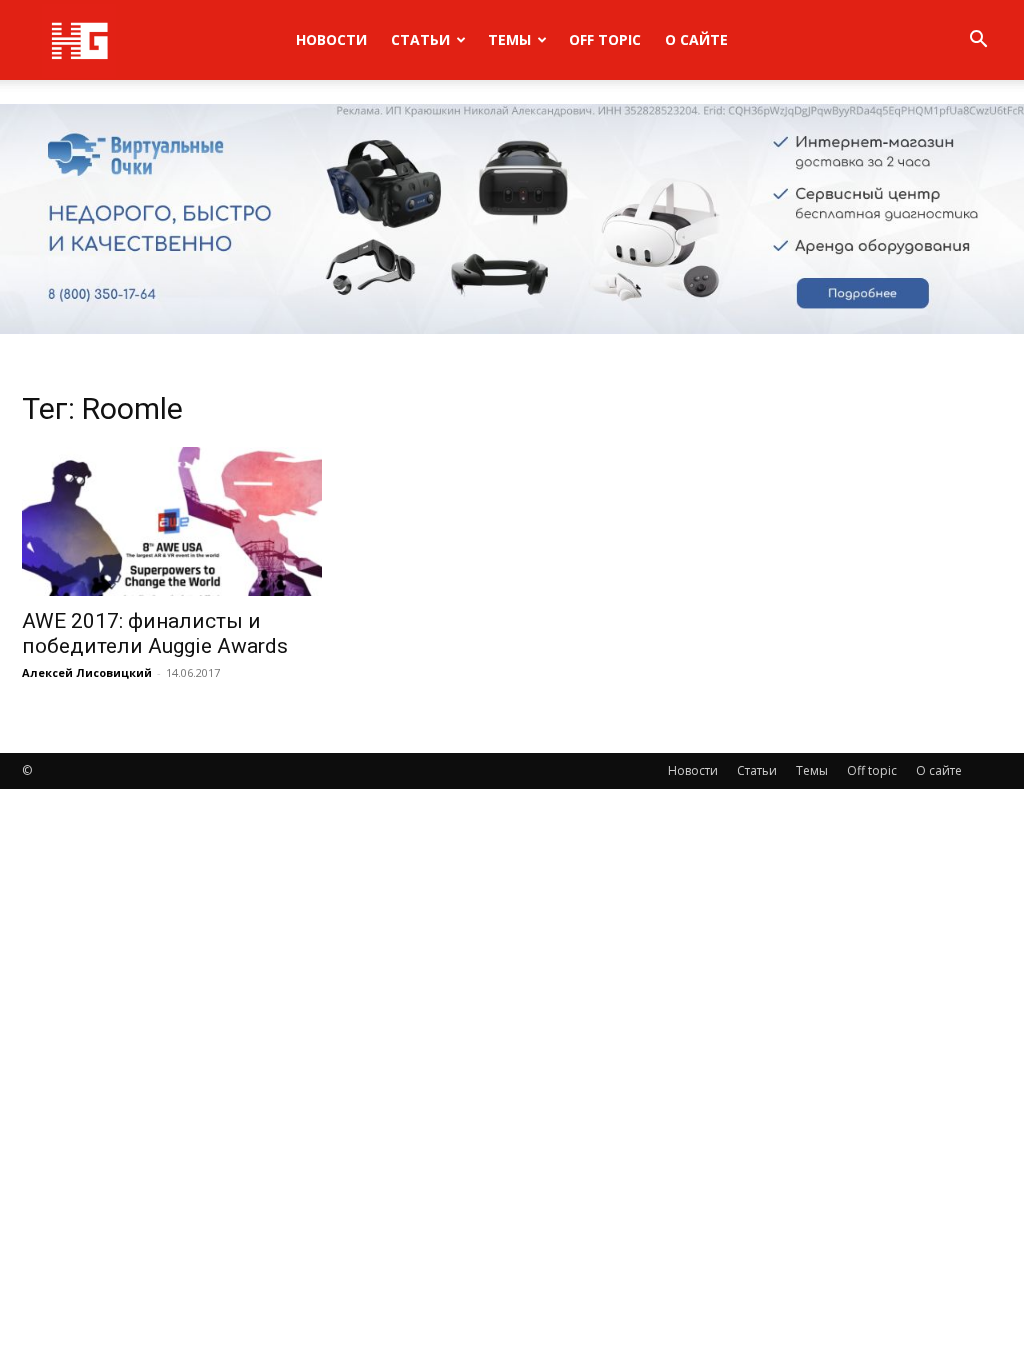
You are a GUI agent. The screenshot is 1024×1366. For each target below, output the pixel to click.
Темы (509, 39)
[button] (978, 41)
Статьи (420, 39)
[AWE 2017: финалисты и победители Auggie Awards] (172, 521)
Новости (331, 39)
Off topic (605, 39)
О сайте (696, 39)
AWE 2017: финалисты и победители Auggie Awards (155, 633)
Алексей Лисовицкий (87, 672)
